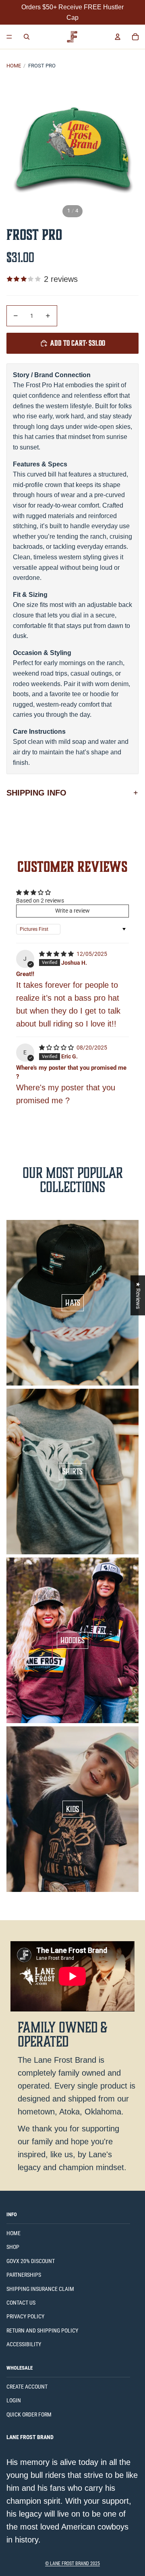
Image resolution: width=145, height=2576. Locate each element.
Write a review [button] (72, 911)
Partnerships (24, 2275)
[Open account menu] (118, 37)
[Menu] (9, 37)
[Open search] (27, 37)
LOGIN (14, 2400)
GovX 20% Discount (31, 2261)
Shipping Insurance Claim (40, 2289)
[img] (57, 954)
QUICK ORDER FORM (29, 2414)
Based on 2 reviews (40, 901)
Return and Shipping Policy (42, 2330)
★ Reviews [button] (138, 1295)
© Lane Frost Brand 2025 (72, 2563)
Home (14, 66)
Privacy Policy (25, 2316)
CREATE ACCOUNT (27, 2387)
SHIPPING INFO (36, 793)
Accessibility (24, 2344)
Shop (13, 2247)
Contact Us (21, 2303)
